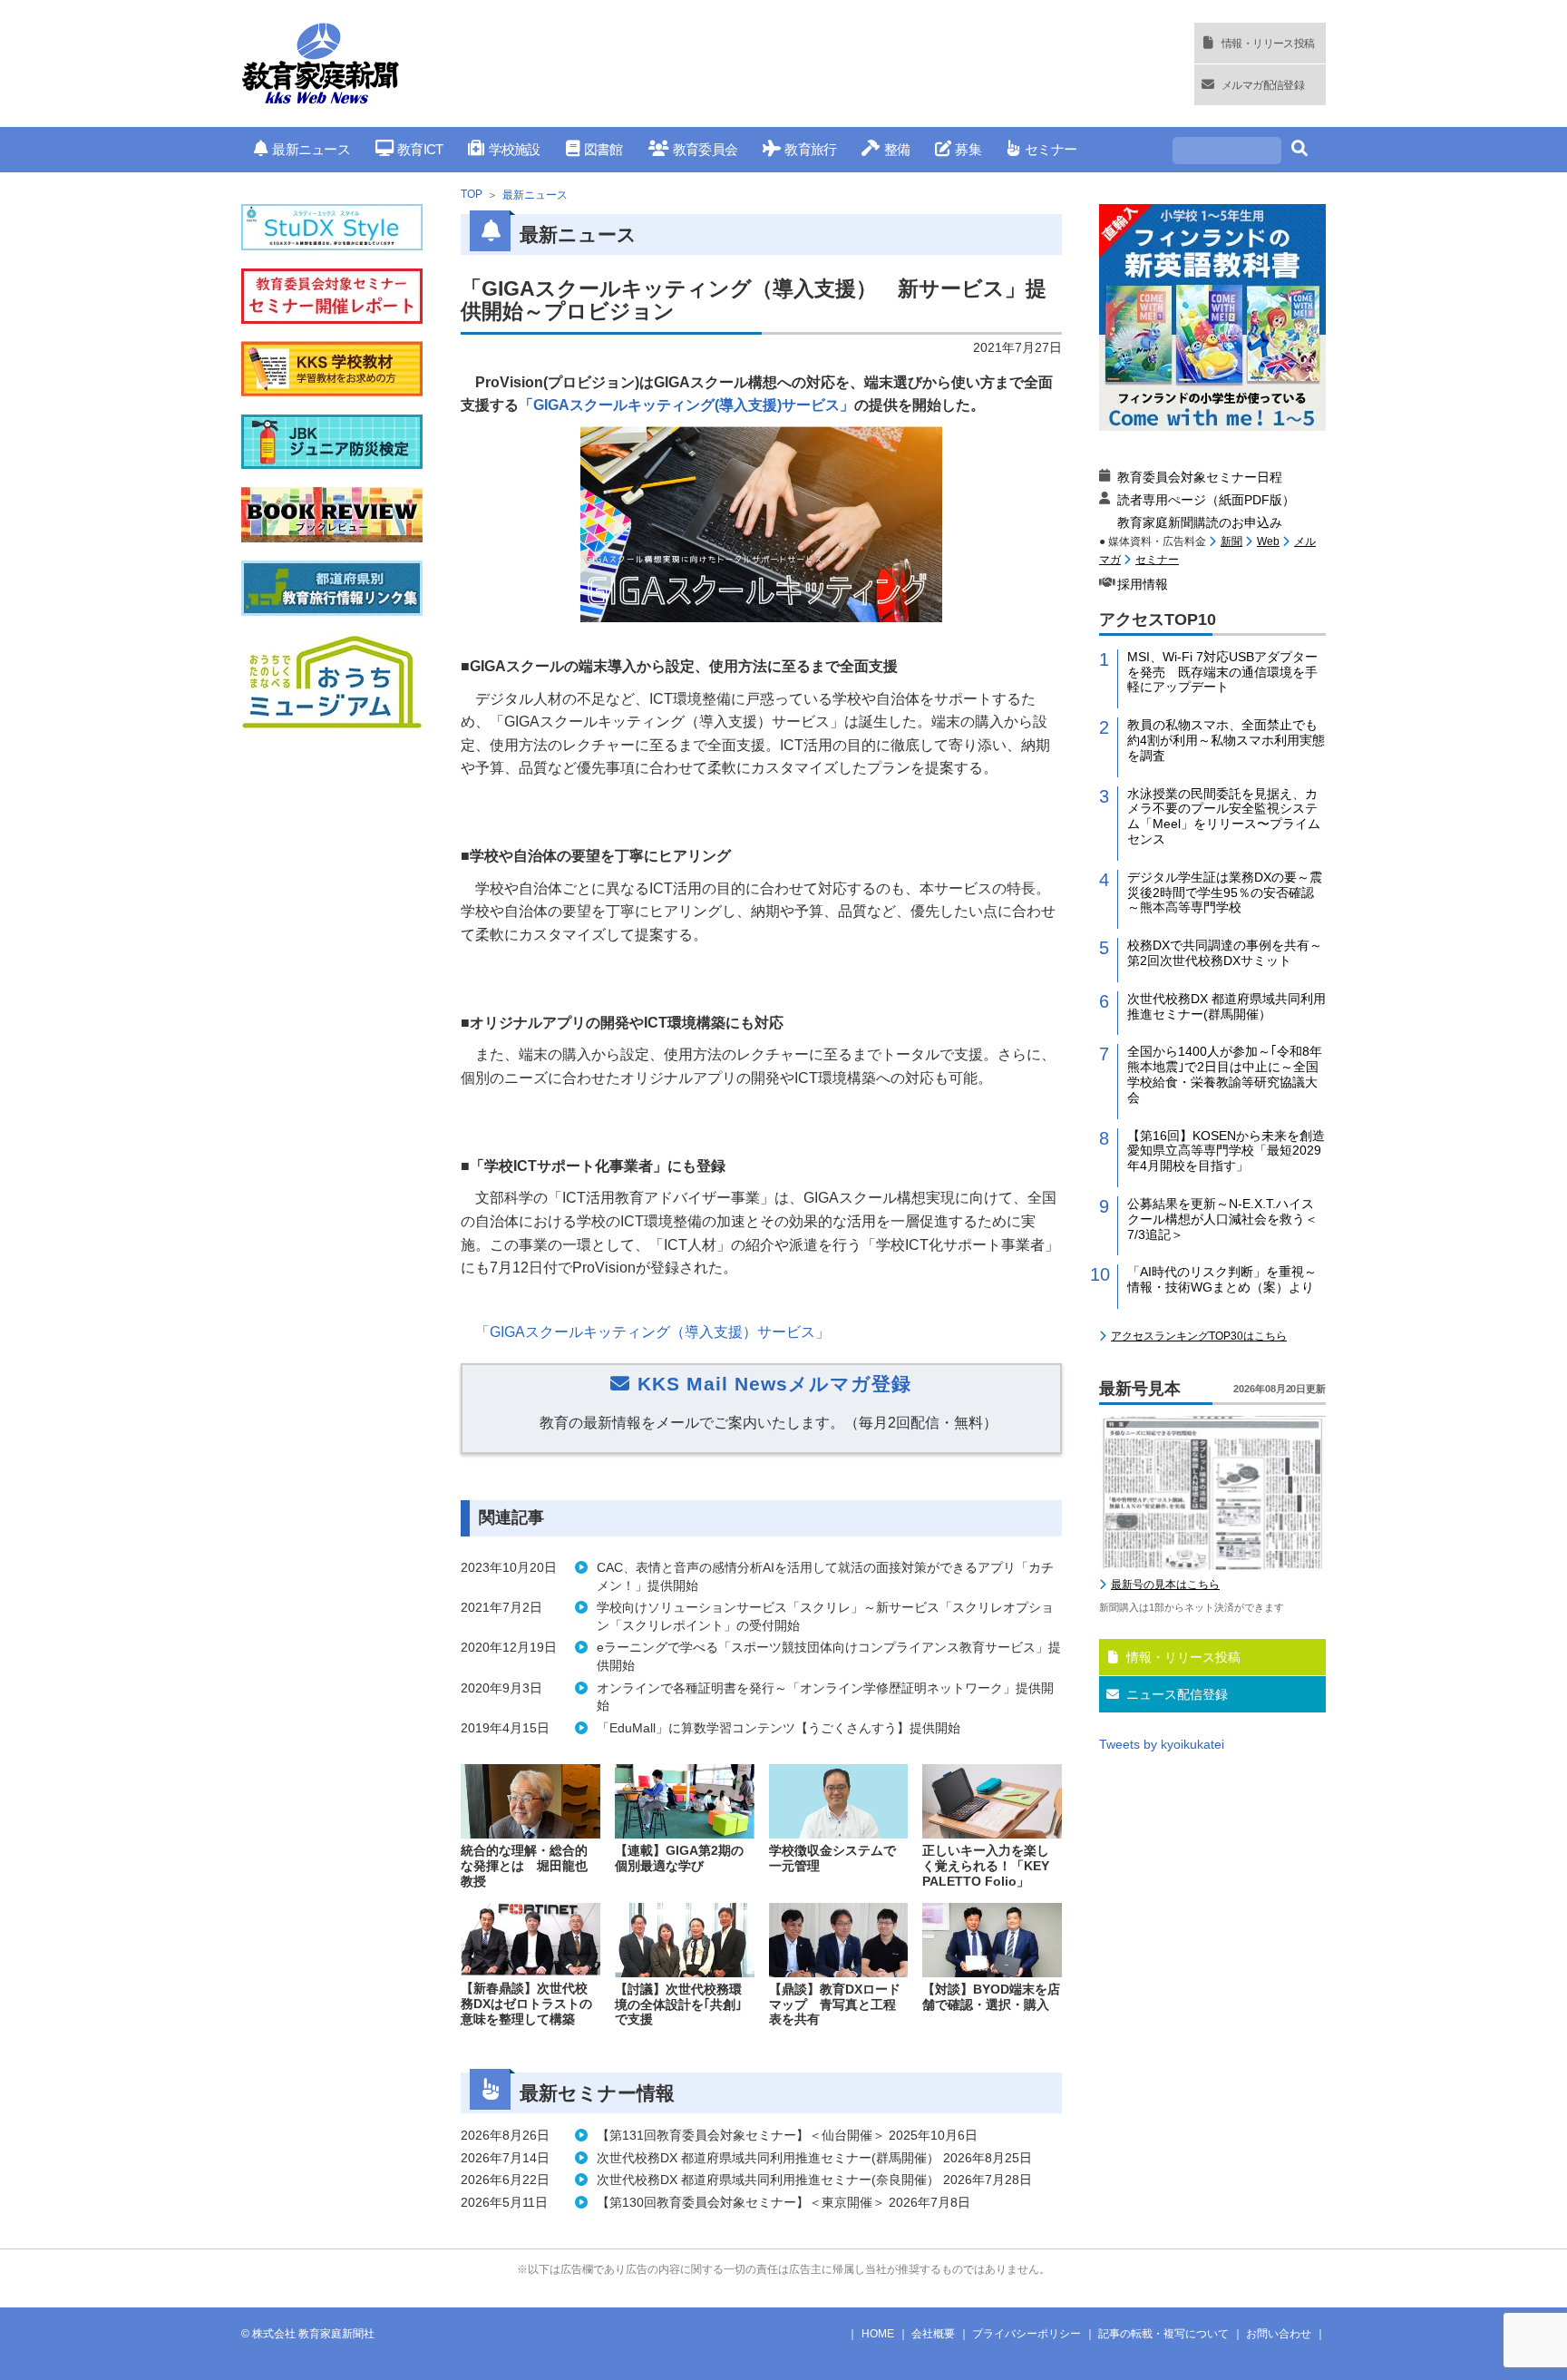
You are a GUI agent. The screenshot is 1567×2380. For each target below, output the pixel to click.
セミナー (1051, 149)
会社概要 (933, 2334)
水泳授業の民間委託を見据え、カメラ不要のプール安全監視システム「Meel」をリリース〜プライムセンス (1224, 816)
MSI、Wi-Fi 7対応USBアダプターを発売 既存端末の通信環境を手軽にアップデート (1222, 672)
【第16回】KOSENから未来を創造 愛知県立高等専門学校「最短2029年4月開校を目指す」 (1226, 1151)
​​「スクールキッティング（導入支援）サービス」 (652, 1332)
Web (1268, 541)
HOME (878, 2334)
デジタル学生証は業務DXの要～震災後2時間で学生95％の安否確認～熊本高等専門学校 (1225, 892)
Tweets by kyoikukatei (1162, 1744)
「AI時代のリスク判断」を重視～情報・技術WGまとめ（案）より (1222, 1279)
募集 (968, 149)
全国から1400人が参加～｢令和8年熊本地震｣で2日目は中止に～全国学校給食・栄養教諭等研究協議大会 (1225, 1074)
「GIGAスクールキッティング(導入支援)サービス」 (686, 405)
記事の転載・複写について (1163, 2334)
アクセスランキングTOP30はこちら (1199, 1336)
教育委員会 (705, 149)
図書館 (603, 149)
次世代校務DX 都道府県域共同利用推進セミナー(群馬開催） (1226, 1006)
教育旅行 (810, 149)
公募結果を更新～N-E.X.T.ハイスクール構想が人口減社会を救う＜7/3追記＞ (1222, 1219)
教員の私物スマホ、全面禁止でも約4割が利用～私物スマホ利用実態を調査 (1226, 740)
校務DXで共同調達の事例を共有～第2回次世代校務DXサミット (1225, 953)
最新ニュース (311, 149)
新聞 (1231, 541)
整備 (897, 149)
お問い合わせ (1279, 2334)
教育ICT (420, 149)
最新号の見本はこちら (1165, 1585)
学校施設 (514, 149)
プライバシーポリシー (1027, 2334)
